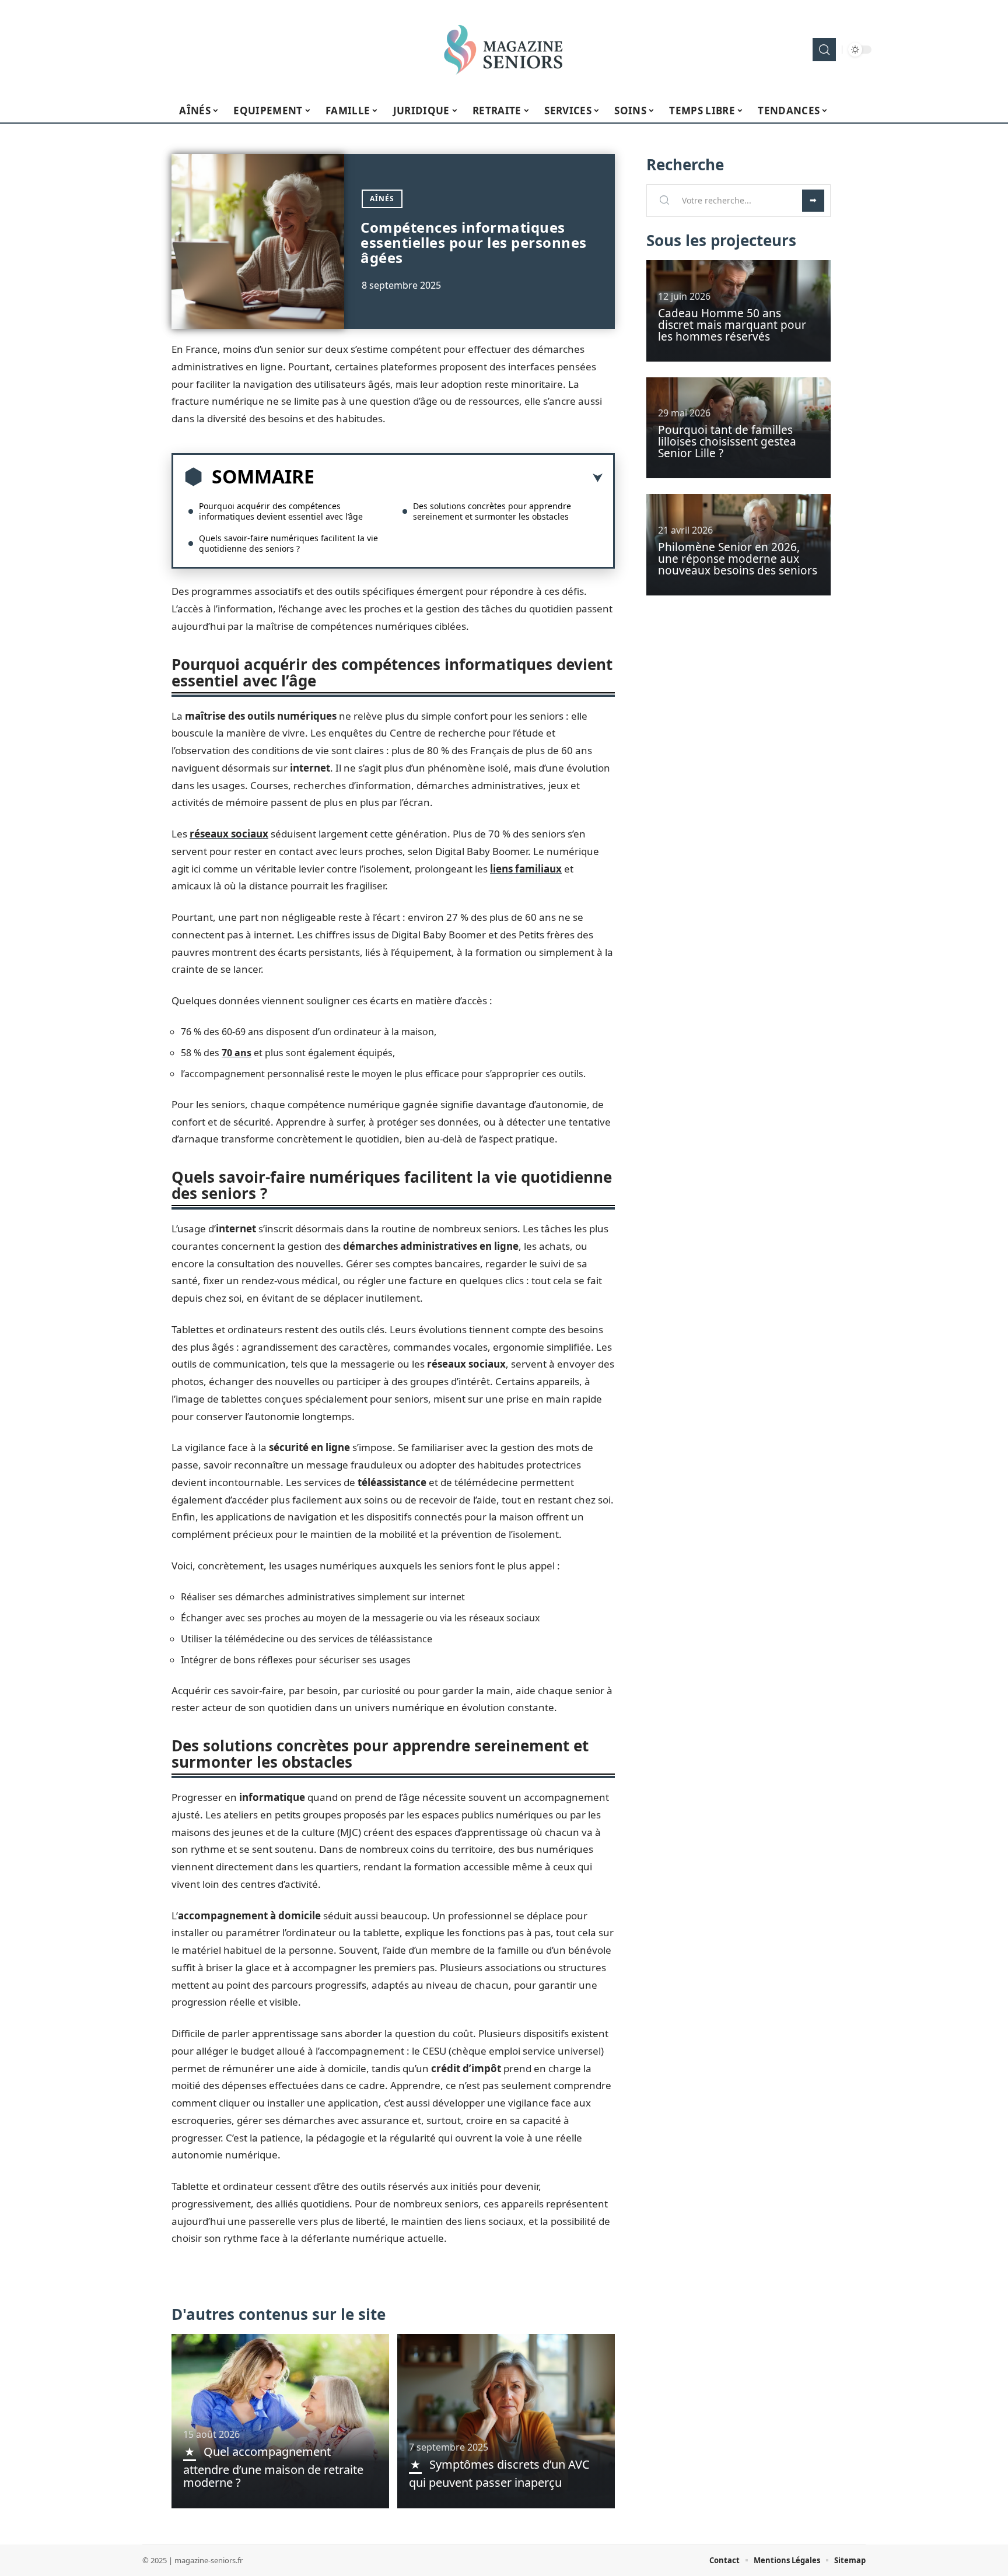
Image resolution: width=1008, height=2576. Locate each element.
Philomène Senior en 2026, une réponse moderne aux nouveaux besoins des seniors (738, 559)
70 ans (237, 1053)
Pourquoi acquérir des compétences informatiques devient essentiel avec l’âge (281, 511)
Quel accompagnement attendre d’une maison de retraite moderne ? (273, 2467)
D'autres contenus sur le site (279, 2314)
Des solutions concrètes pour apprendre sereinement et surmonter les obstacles (492, 511)
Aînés (382, 199)
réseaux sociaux (229, 834)
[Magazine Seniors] (504, 50)
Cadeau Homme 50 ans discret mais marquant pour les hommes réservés (732, 325)
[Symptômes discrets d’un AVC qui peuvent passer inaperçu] (506, 2421)
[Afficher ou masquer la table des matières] (459, 478)
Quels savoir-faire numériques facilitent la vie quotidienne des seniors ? (288, 543)
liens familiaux (526, 869)
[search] (824, 50)
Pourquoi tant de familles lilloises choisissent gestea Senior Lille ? (727, 441)
